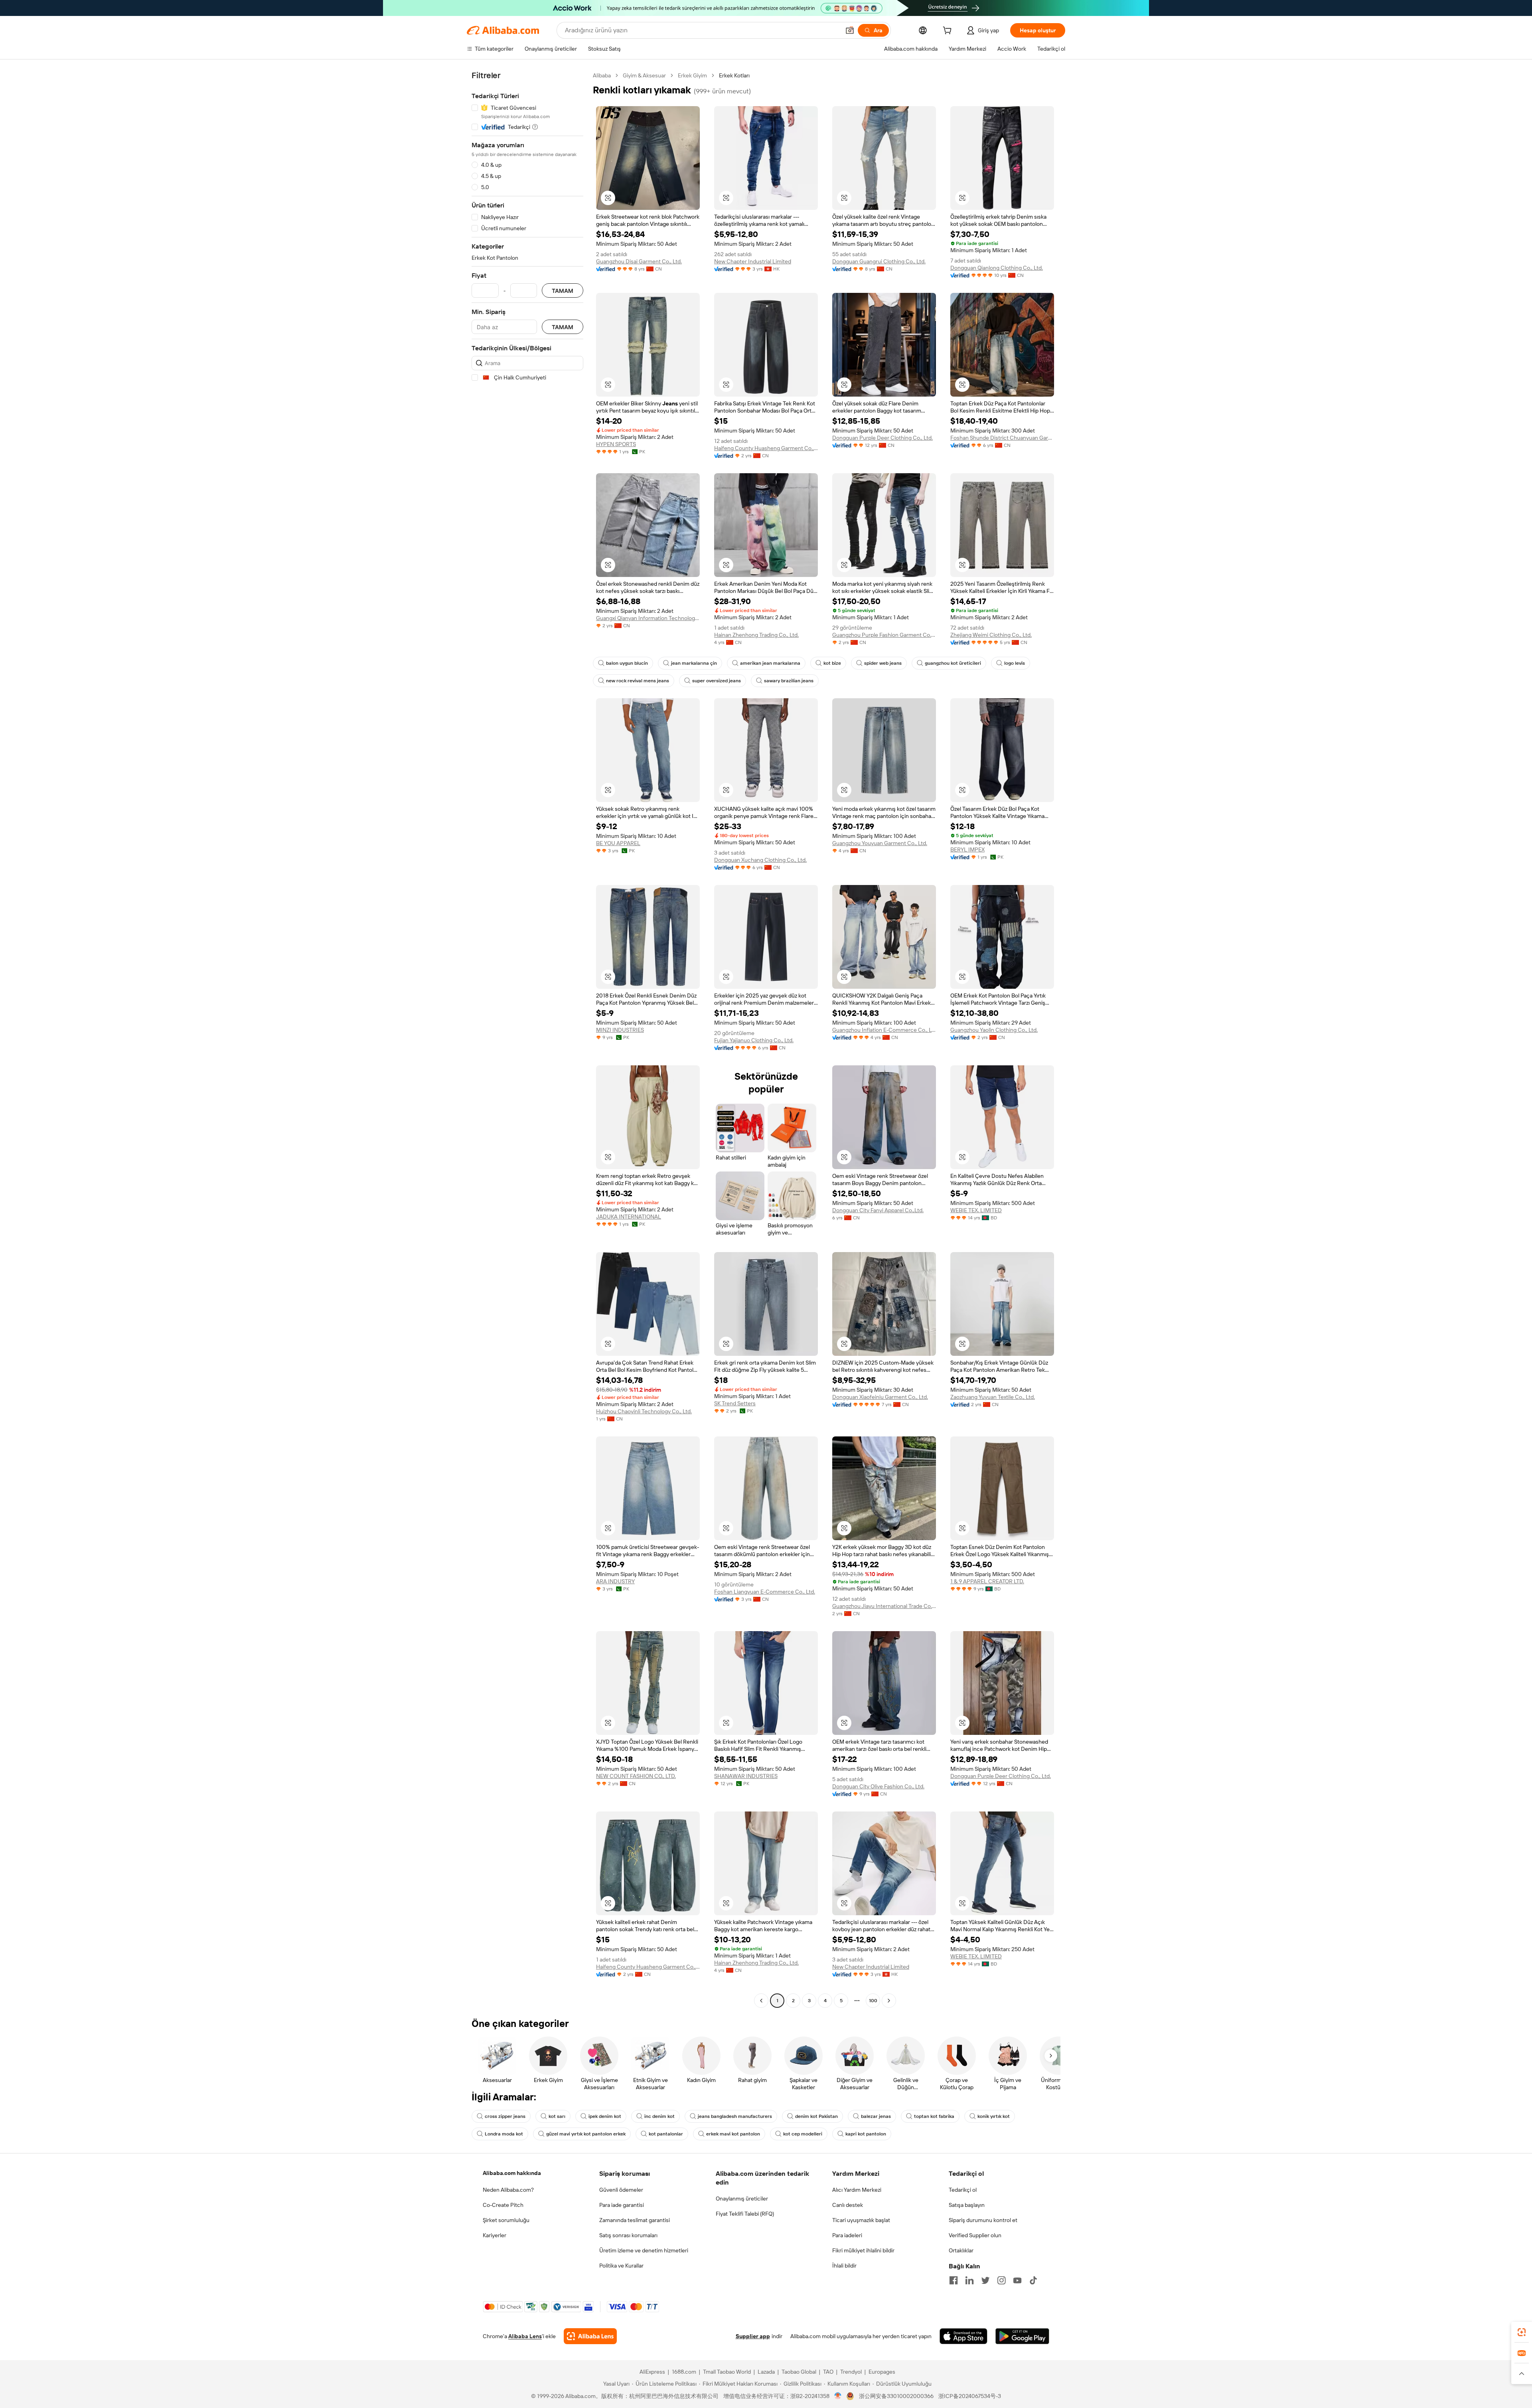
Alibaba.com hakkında (512, 2173)
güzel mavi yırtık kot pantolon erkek (586, 2134)
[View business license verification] (838, 2396)
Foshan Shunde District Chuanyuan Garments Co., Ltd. (1002, 438)
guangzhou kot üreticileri (953, 663)
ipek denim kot (605, 2116)
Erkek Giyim (692, 75)
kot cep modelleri (803, 2134)
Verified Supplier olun (975, 2235)
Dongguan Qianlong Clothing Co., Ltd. (997, 268)
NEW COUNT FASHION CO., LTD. (636, 1776)
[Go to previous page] (761, 2001)
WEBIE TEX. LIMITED (976, 1210)
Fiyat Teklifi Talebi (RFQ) (745, 2214)
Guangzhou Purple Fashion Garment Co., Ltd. (884, 635)
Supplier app (753, 2336)
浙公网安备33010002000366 (896, 2396)
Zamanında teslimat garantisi (635, 2220)
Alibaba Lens (525, 2336)
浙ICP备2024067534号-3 (970, 2396)
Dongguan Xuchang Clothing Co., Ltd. (760, 860)
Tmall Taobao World (727, 2372)
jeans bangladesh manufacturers (735, 2116)
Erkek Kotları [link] (734, 75)
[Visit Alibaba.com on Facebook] (954, 2280)
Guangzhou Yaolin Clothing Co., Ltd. (994, 1030)
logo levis (1015, 663)
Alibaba (602, 75)
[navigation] (527, 1039)
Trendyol (851, 2372)
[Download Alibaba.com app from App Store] (963, 2336)
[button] (850, 30)
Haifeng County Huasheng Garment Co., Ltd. (766, 448)
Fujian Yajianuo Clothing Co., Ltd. (754, 1040)
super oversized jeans (717, 681)
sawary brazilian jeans (789, 681)
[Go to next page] (889, 2001)
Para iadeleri (847, 2235)
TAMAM (563, 291)
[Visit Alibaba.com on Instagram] (1001, 2280)
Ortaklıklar (961, 2250)
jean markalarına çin (694, 663)
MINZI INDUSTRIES (620, 1030)
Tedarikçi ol (963, 2190)
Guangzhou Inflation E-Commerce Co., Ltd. (884, 1030)
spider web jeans (883, 663)
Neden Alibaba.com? (508, 2190)
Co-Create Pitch (503, 2205)
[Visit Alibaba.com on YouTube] (1017, 2280)
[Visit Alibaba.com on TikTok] (1033, 2280)
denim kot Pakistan (816, 2116)
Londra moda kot (504, 2134)
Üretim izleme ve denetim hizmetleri (644, 2250)
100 (873, 2001)
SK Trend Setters (735, 1403)
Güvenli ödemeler (621, 2190)
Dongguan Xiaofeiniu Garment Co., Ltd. (880, 1397)
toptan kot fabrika (934, 2116)
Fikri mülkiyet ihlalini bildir (863, 2250)
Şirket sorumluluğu (506, 2220)
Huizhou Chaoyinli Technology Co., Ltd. (644, 1411)
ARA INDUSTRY (615, 1581)
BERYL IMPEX (967, 849)
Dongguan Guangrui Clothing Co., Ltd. (879, 261)
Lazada (766, 2372)
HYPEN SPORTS (616, 444)
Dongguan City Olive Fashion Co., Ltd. (878, 1786)
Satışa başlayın (967, 2205)
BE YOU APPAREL (618, 843)
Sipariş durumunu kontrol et (983, 2220)
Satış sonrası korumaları (628, 2235)
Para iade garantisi (622, 2205)
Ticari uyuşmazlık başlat (861, 2220)
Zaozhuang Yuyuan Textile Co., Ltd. (993, 1397)
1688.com (684, 2372)
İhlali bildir (844, 2266)
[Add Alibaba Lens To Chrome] (590, 2336)
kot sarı (557, 2116)
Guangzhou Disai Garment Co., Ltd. (639, 261)
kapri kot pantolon (866, 2134)
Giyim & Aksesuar (644, 75)
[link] (1522, 2332)
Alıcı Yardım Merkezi (857, 2190)
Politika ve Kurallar (621, 2266)
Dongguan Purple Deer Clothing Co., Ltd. (882, 438)
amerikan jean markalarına (770, 663)
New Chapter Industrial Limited (753, 261)
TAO (828, 2372)
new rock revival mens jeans (638, 681)
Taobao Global (799, 2372)
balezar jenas (876, 2116)
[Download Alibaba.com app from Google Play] (1022, 2336)
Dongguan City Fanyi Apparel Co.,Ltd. (878, 1210)
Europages (882, 2372)
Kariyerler (495, 2235)
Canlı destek (848, 2205)
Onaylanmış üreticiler (742, 2199)
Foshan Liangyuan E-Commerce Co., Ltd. (765, 1592)
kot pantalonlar (666, 2134)
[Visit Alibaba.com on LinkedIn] (969, 2280)
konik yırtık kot (994, 2116)
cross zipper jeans (505, 2116)
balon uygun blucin (627, 663)
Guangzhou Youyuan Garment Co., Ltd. (880, 843)
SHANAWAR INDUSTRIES (746, 1776)
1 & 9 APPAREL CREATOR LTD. (987, 1581)
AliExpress (652, 2372)
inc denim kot (659, 2116)
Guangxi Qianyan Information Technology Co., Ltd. (648, 618)
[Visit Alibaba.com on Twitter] (985, 2280)
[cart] (949, 32)
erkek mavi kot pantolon (733, 2134)
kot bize (832, 663)
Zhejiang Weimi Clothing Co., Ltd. (991, 635)
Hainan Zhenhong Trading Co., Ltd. (756, 635)
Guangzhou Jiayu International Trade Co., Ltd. (884, 1606)
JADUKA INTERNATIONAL (629, 1217)
